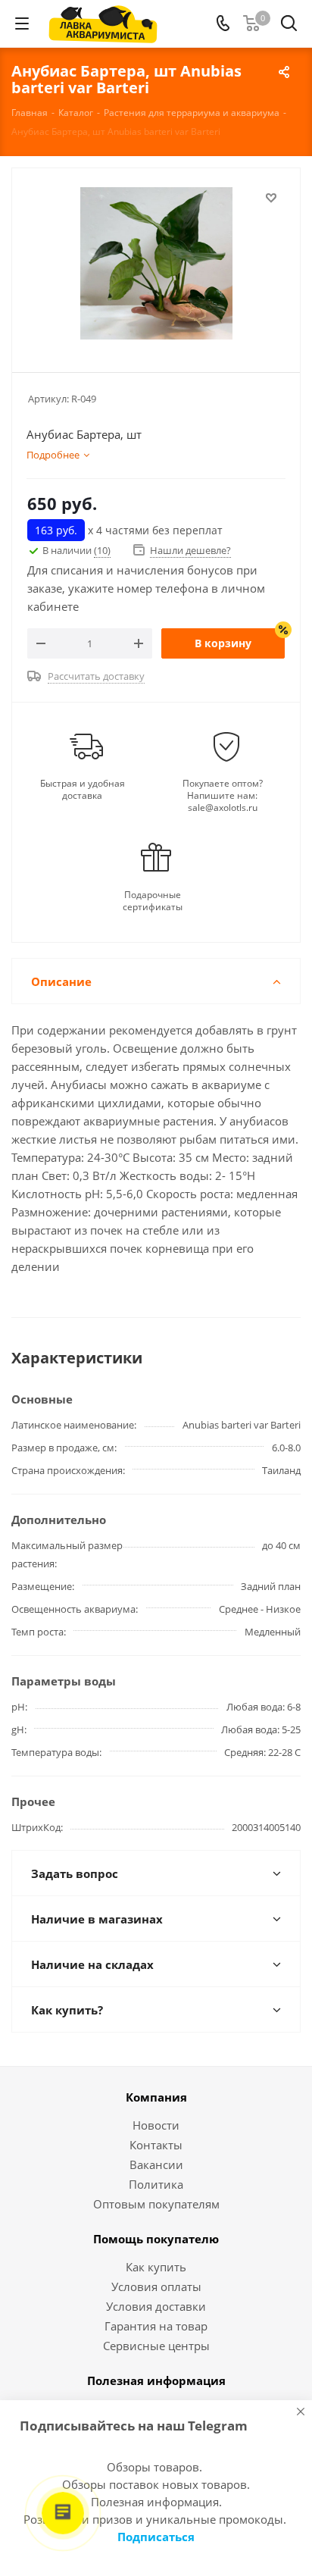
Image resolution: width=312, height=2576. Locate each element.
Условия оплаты (156, 2286)
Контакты (156, 2145)
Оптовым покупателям (156, 2204)
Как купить (156, 2267)
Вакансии (156, 2164)
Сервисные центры (156, 2346)
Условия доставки (156, 2306)
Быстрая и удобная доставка (83, 790)
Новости (156, 2125)
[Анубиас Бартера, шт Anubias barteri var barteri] (156, 263)
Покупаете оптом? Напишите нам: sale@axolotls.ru (223, 796)
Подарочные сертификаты (153, 901)
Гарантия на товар (156, 2326)
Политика (156, 2184)
